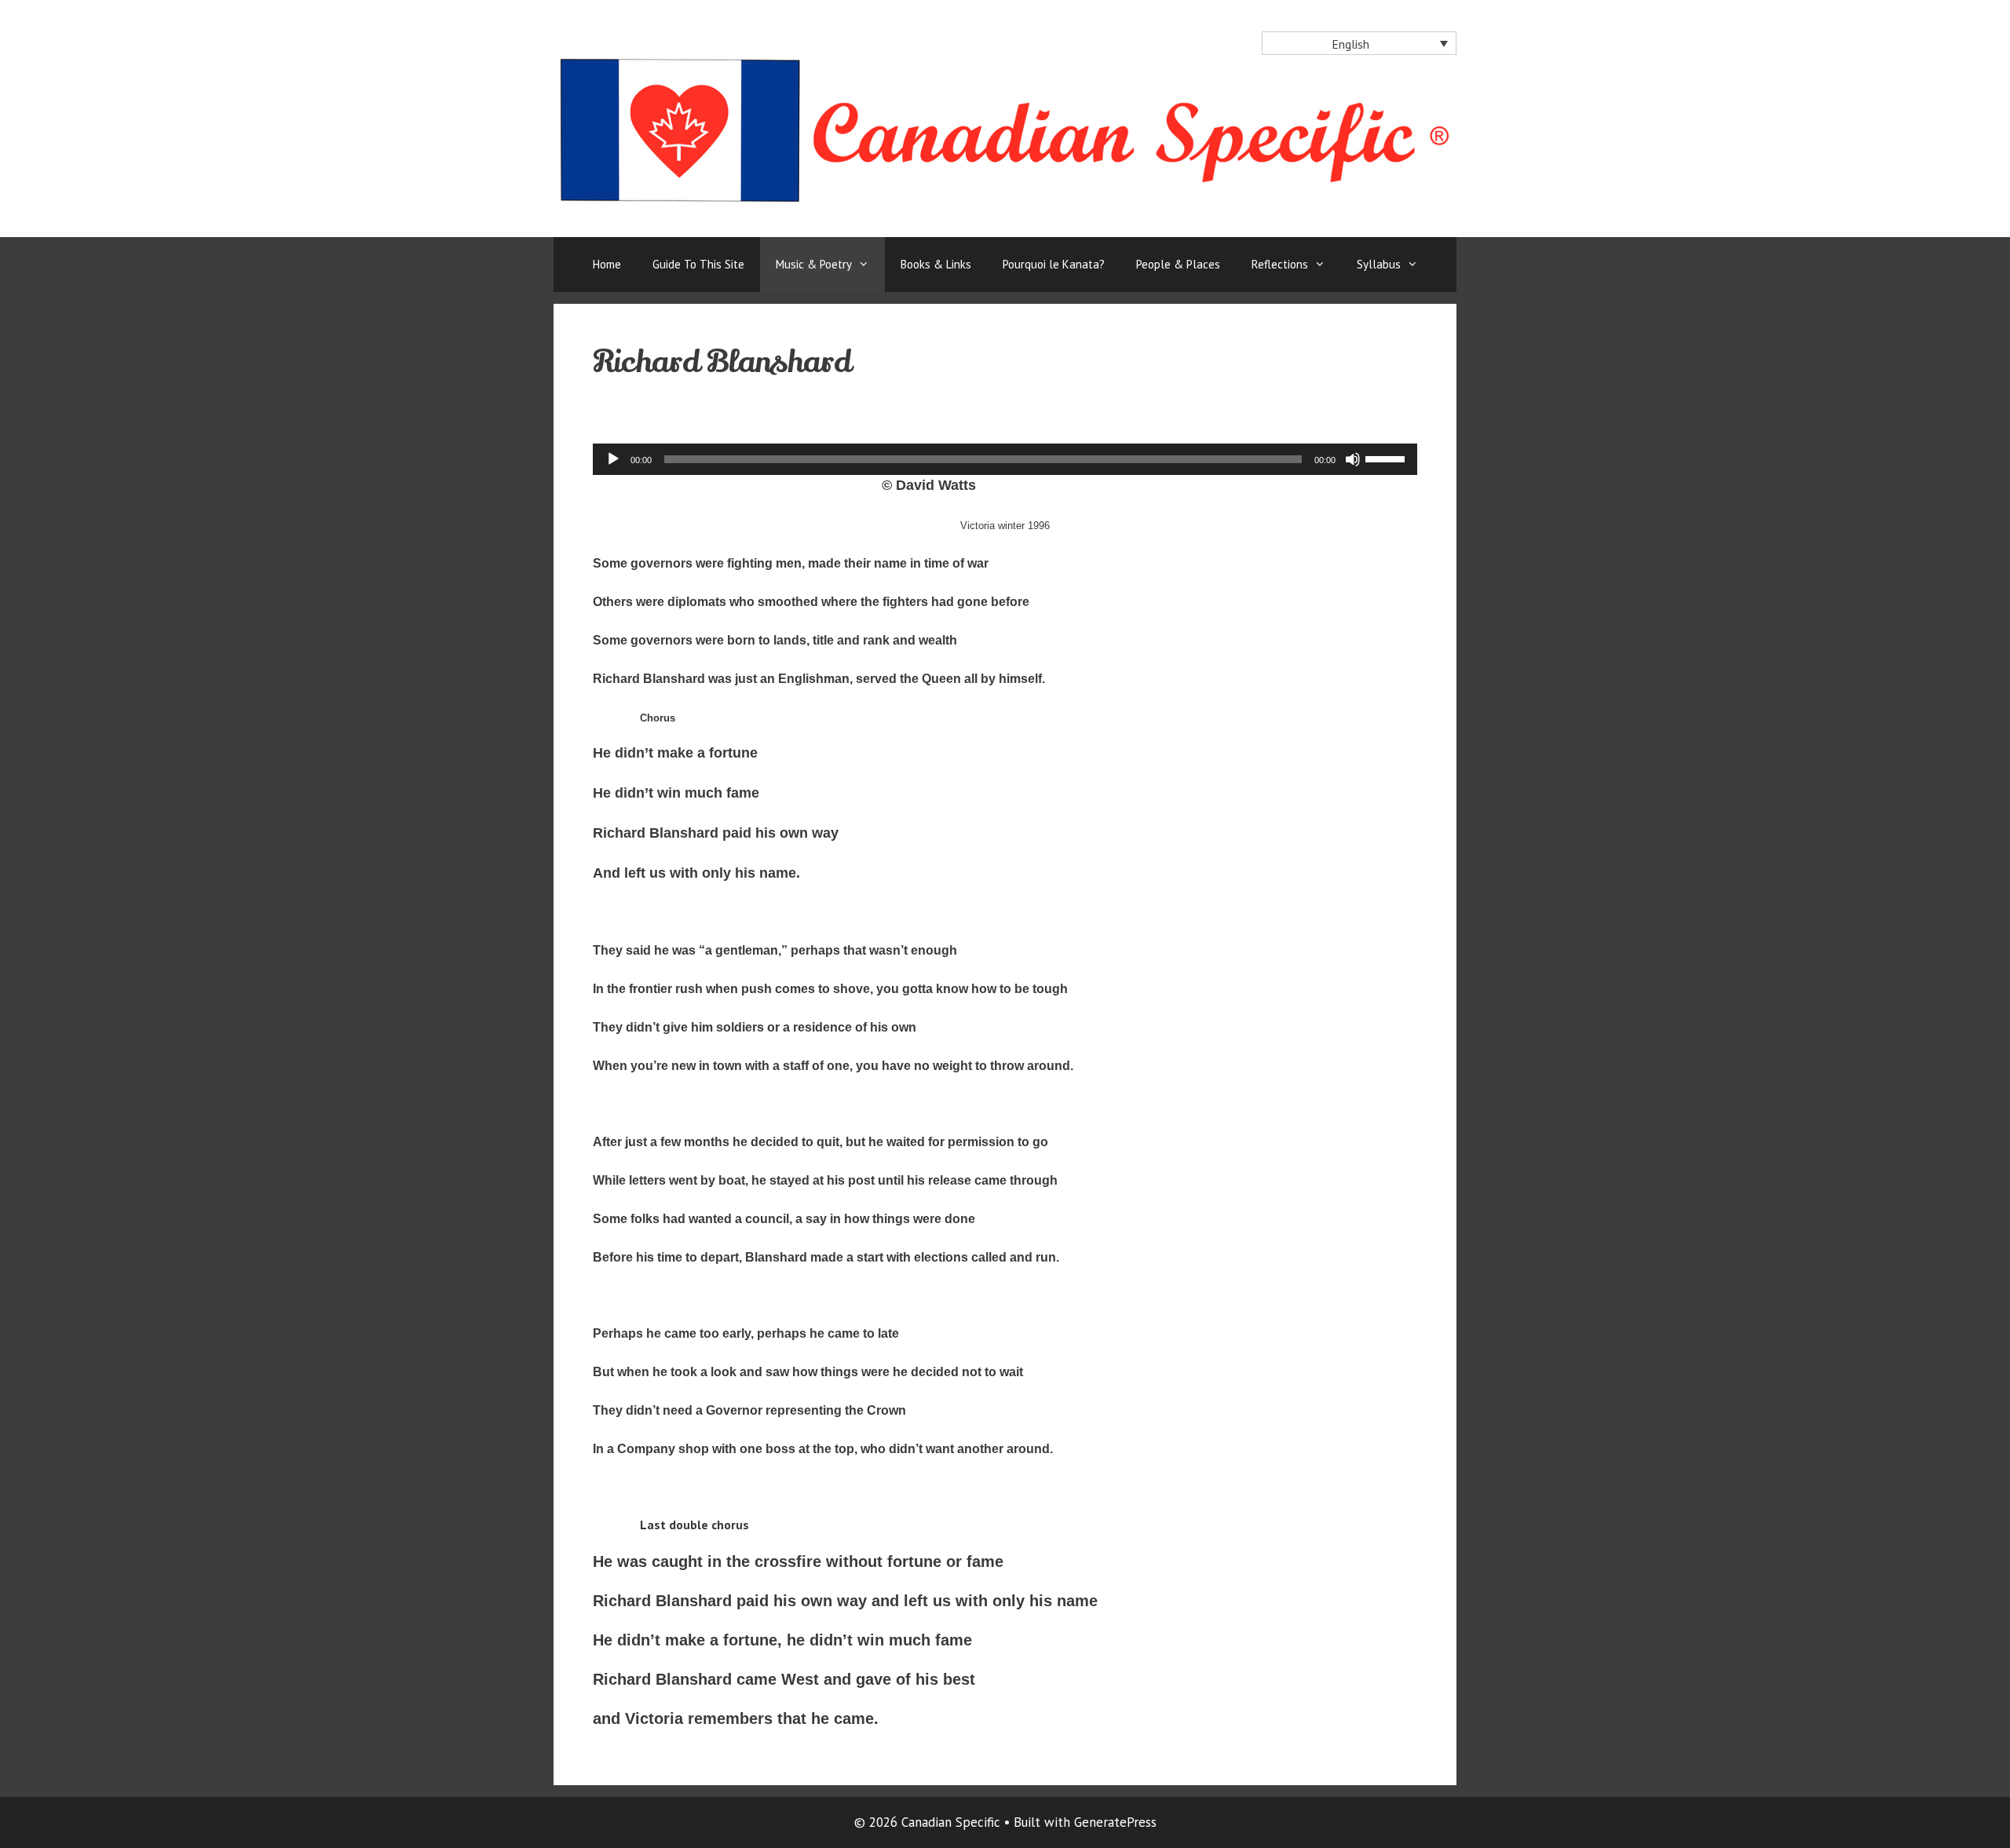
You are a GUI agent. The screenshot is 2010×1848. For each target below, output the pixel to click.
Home (607, 264)
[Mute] (1353, 459)
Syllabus (1379, 264)
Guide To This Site (698, 264)
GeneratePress (1115, 1822)
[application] (1005, 459)
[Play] (613, 459)
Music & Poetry (814, 264)
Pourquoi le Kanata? (1054, 264)
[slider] (1387, 458)
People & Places (1178, 264)
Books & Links (936, 264)
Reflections (1280, 264)
